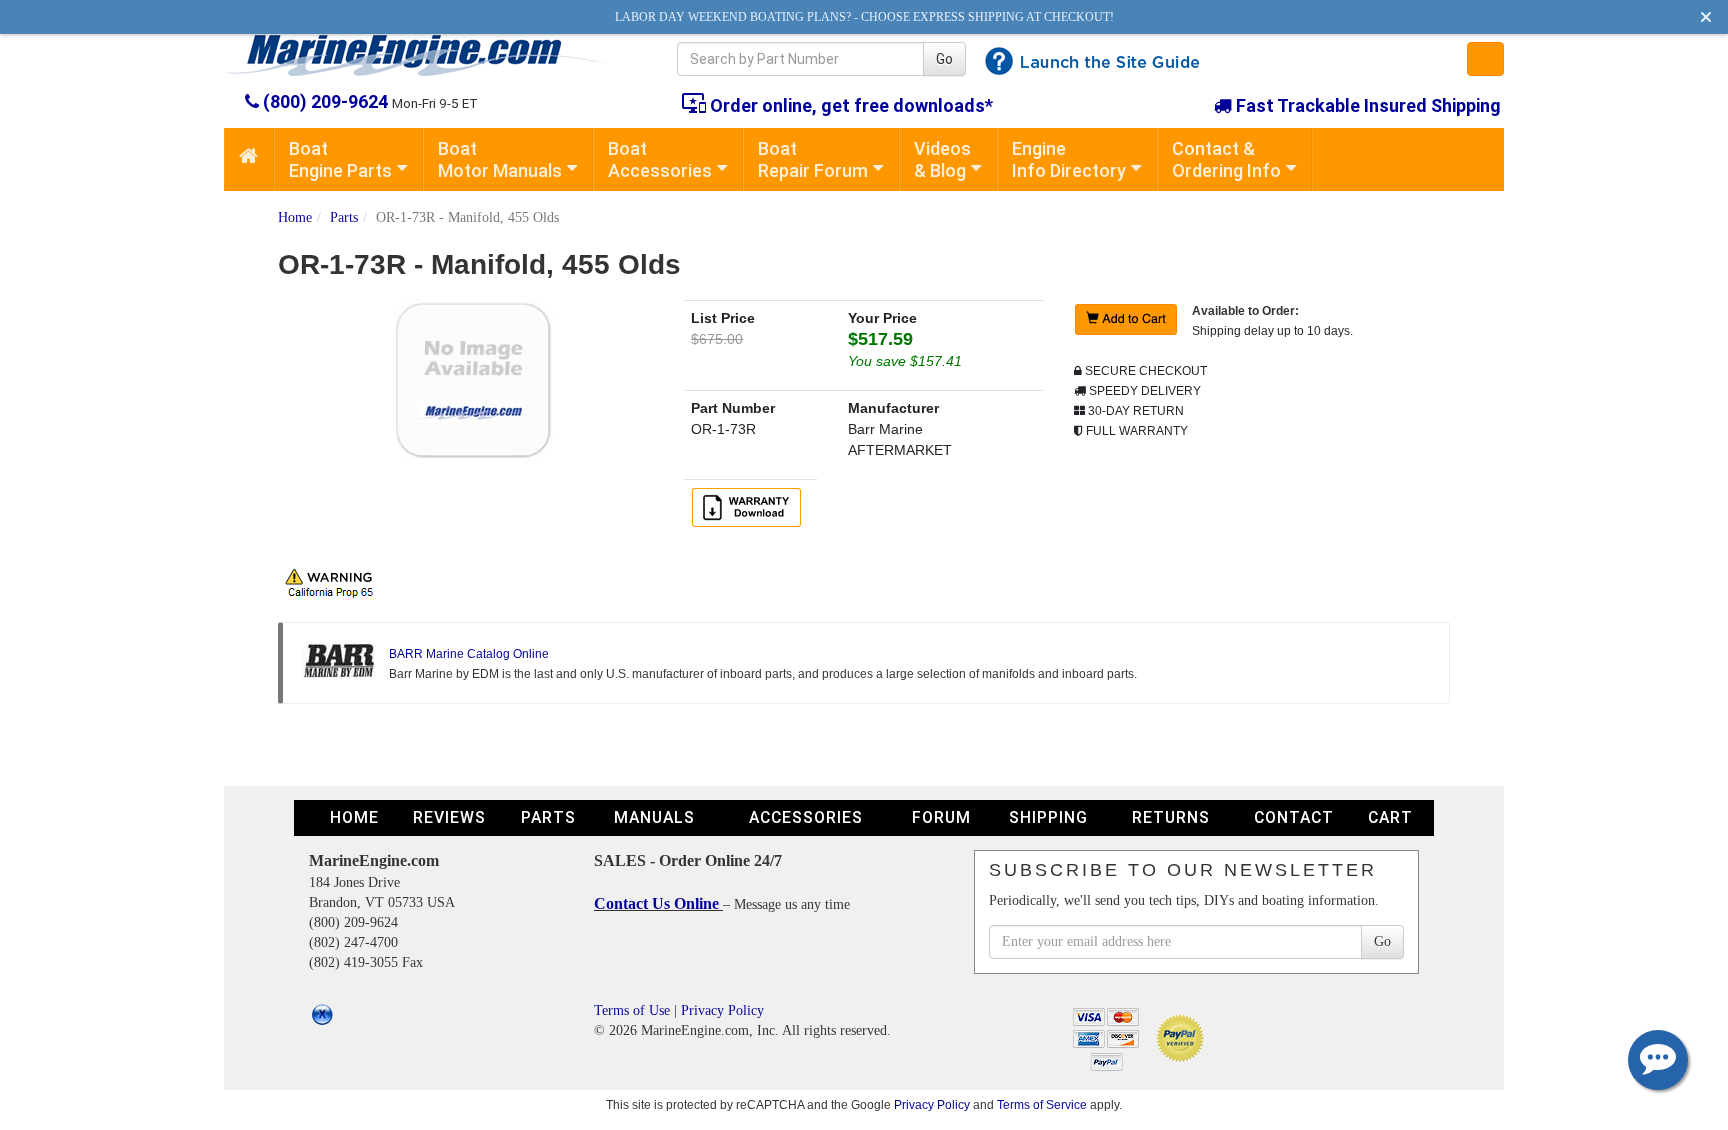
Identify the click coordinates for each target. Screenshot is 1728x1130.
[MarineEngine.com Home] (427, 55)
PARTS (548, 817)
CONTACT (1294, 817)
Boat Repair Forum (813, 159)
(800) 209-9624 (325, 101)
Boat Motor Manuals (500, 159)
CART (1390, 817)
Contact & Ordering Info (1226, 159)
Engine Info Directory (1069, 159)
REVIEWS (449, 817)
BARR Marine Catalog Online (469, 654)
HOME (354, 817)
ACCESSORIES (806, 817)
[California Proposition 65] (334, 581)
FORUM (941, 817)
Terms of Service (1042, 1104)
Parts (344, 217)
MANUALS (654, 817)
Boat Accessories (660, 159)
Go (944, 59)
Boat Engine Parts (340, 159)
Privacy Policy (722, 1010)
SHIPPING (1048, 817)
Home (295, 217)
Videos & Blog (942, 159)
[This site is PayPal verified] (1183, 1036)
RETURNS (1171, 817)
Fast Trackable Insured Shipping (1366, 105)
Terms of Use (632, 1010)
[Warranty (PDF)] (750, 506)
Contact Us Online (658, 903)
